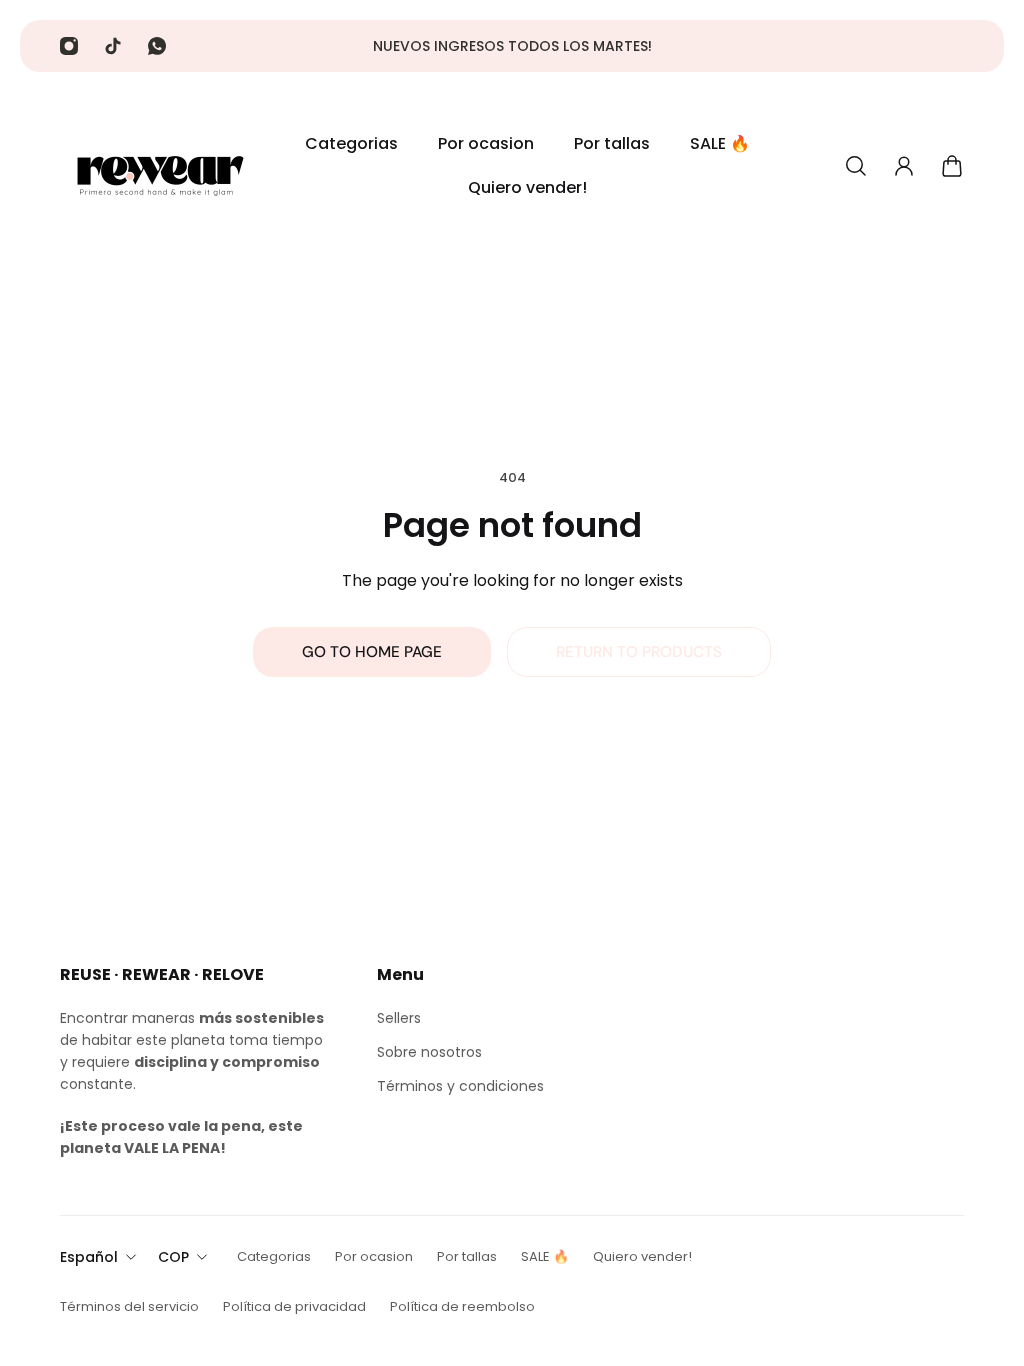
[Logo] (160, 166)
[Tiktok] (113, 46)
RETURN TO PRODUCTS (639, 652)
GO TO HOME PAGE (372, 652)
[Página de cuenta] (904, 166)
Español (89, 1257)
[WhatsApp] (157, 46)
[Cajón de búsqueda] (856, 166)
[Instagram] (69, 46)
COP (173, 1257)
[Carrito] (952, 166)
